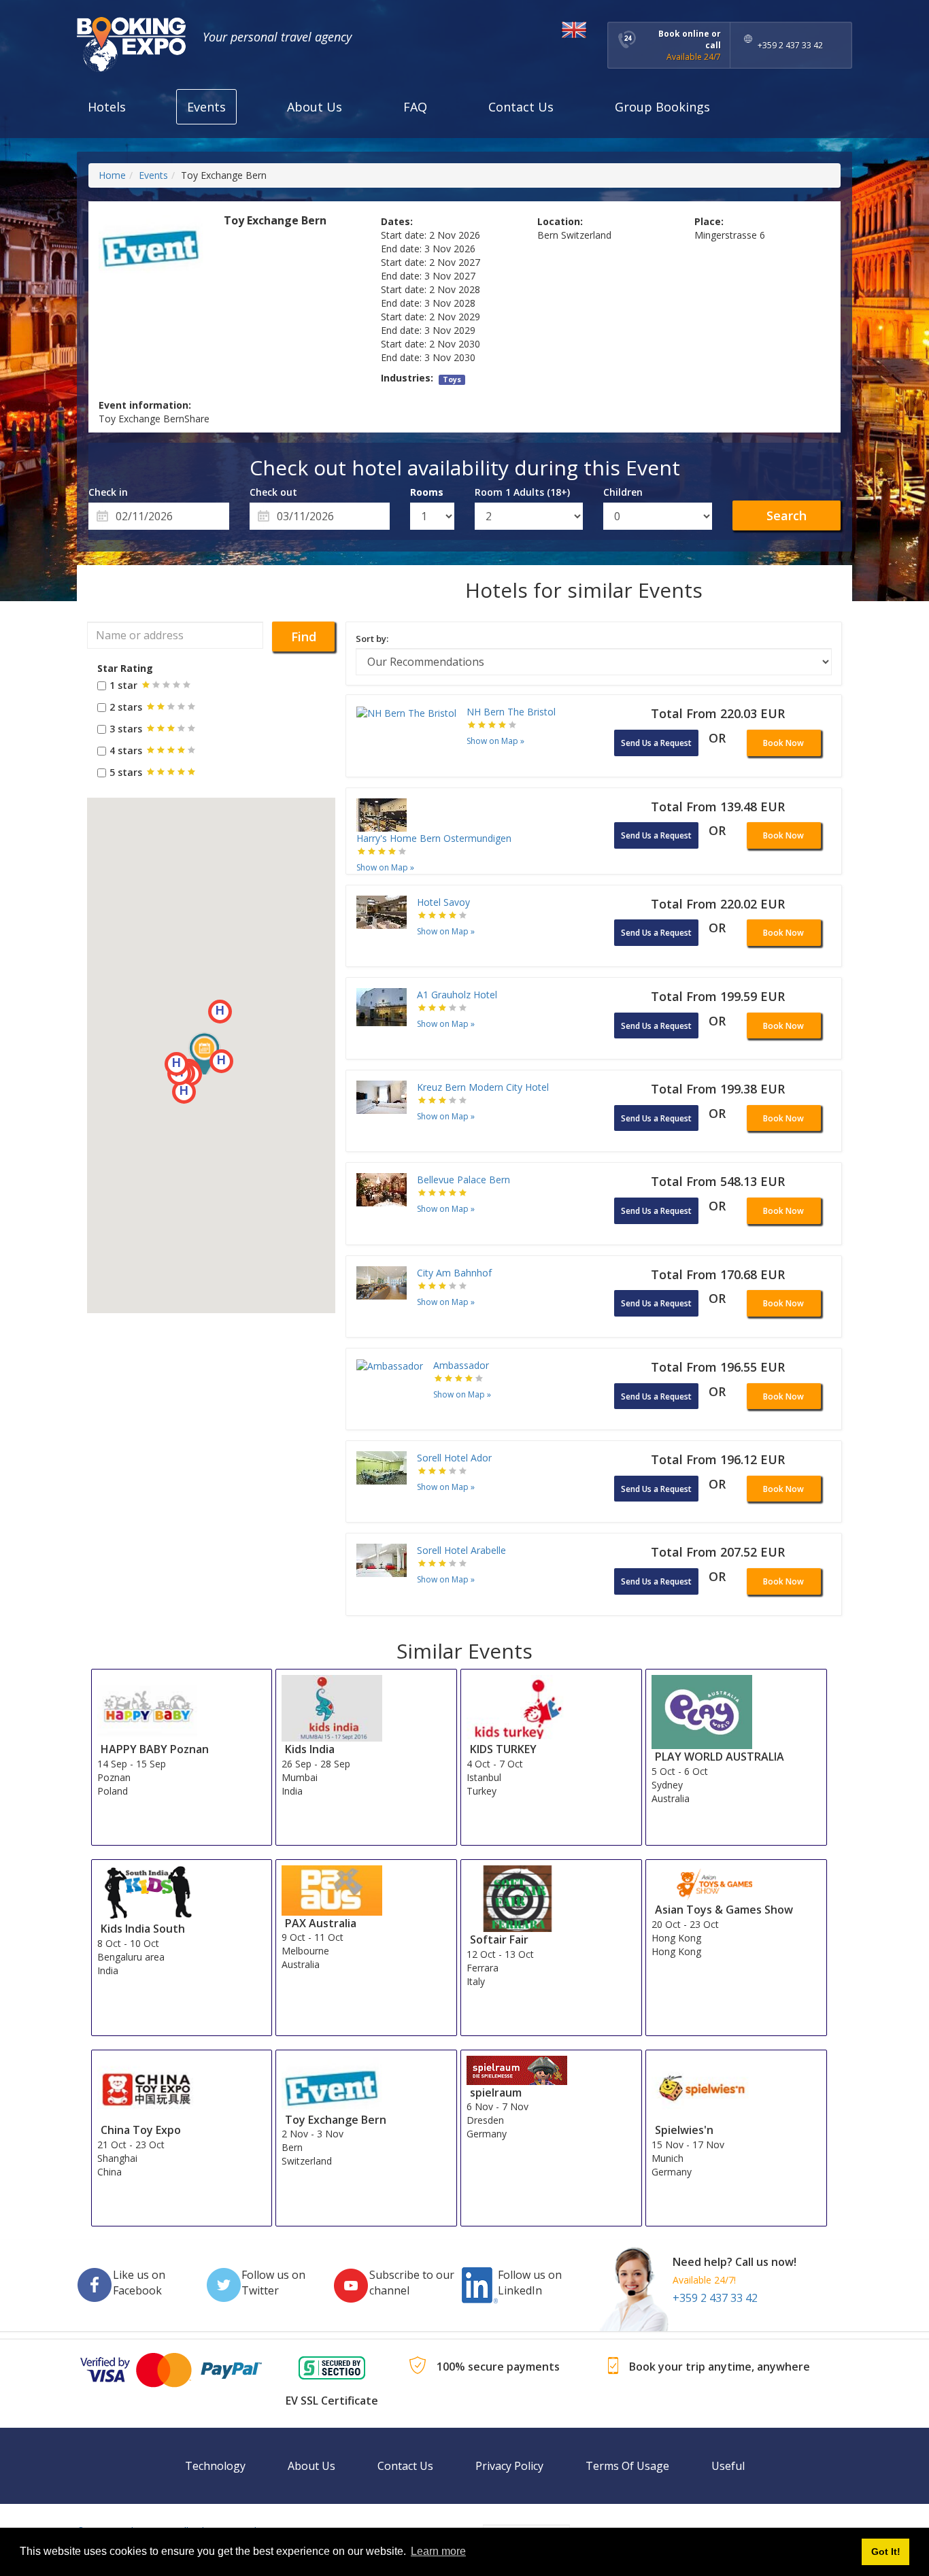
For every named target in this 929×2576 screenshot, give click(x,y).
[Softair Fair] (517, 1898)
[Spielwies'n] (702, 2088)
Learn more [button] (438, 2551)
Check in (108, 492)
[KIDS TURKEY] (517, 1707)
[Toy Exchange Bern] (332, 2083)
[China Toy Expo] (148, 2088)
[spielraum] (517, 2069)
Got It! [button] (886, 2552)
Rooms (427, 492)
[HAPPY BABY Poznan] (148, 1707)
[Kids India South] (148, 1892)
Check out (273, 492)
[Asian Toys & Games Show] (702, 1883)
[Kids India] (332, 1707)
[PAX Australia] (332, 1889)
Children (623, 492)
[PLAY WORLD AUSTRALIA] (702, 1711)
